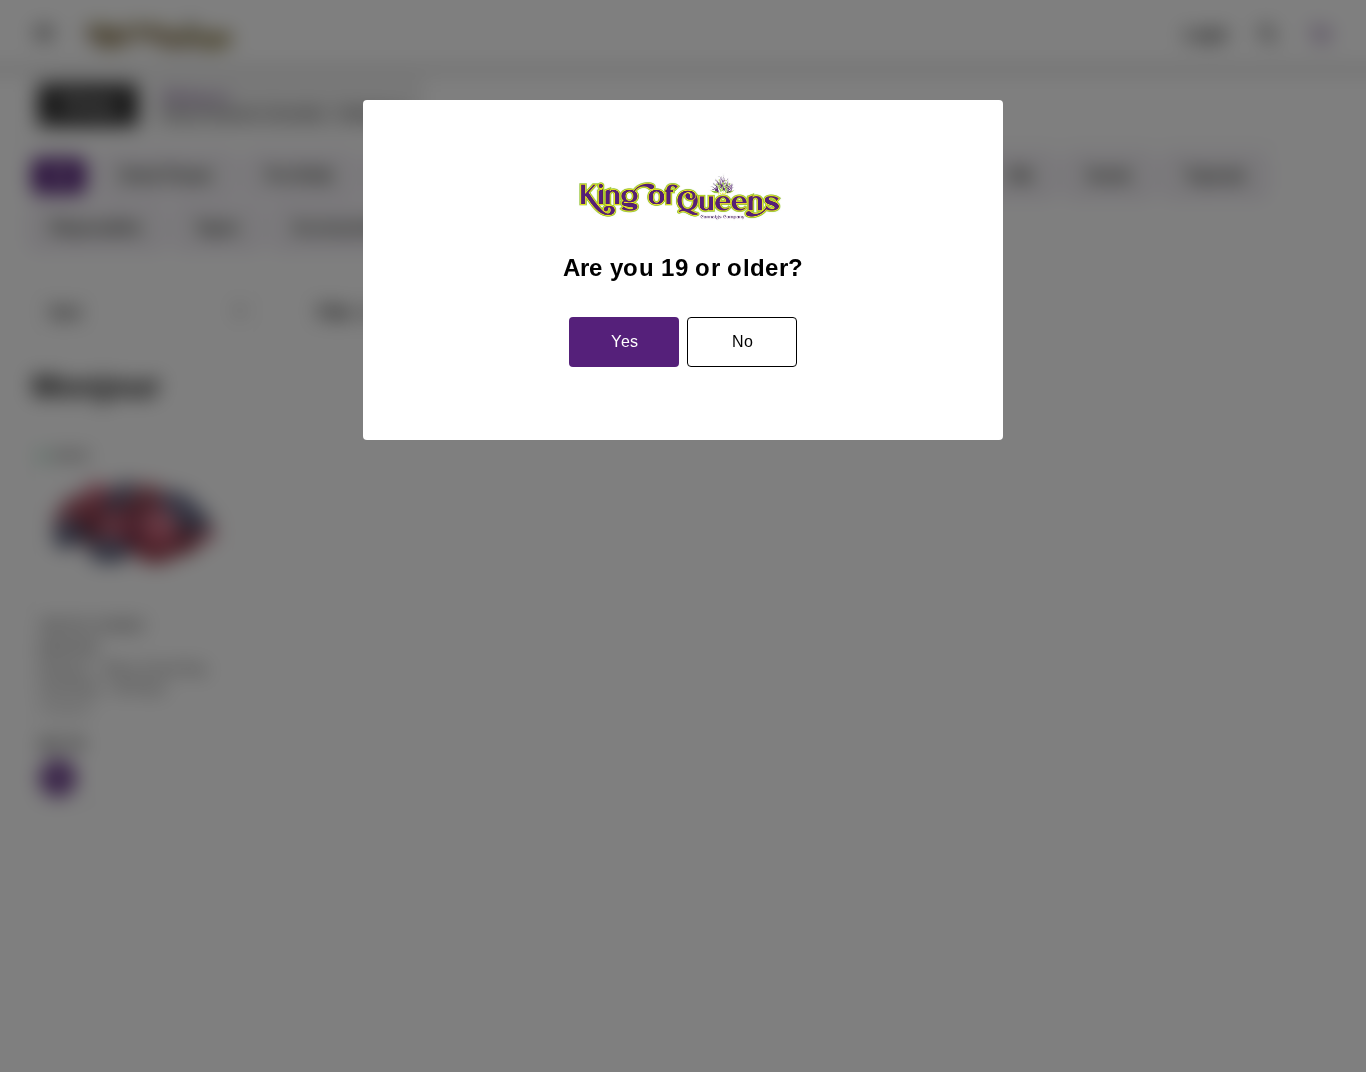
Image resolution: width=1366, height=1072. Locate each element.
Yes (624, 341)
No (742, 341)
